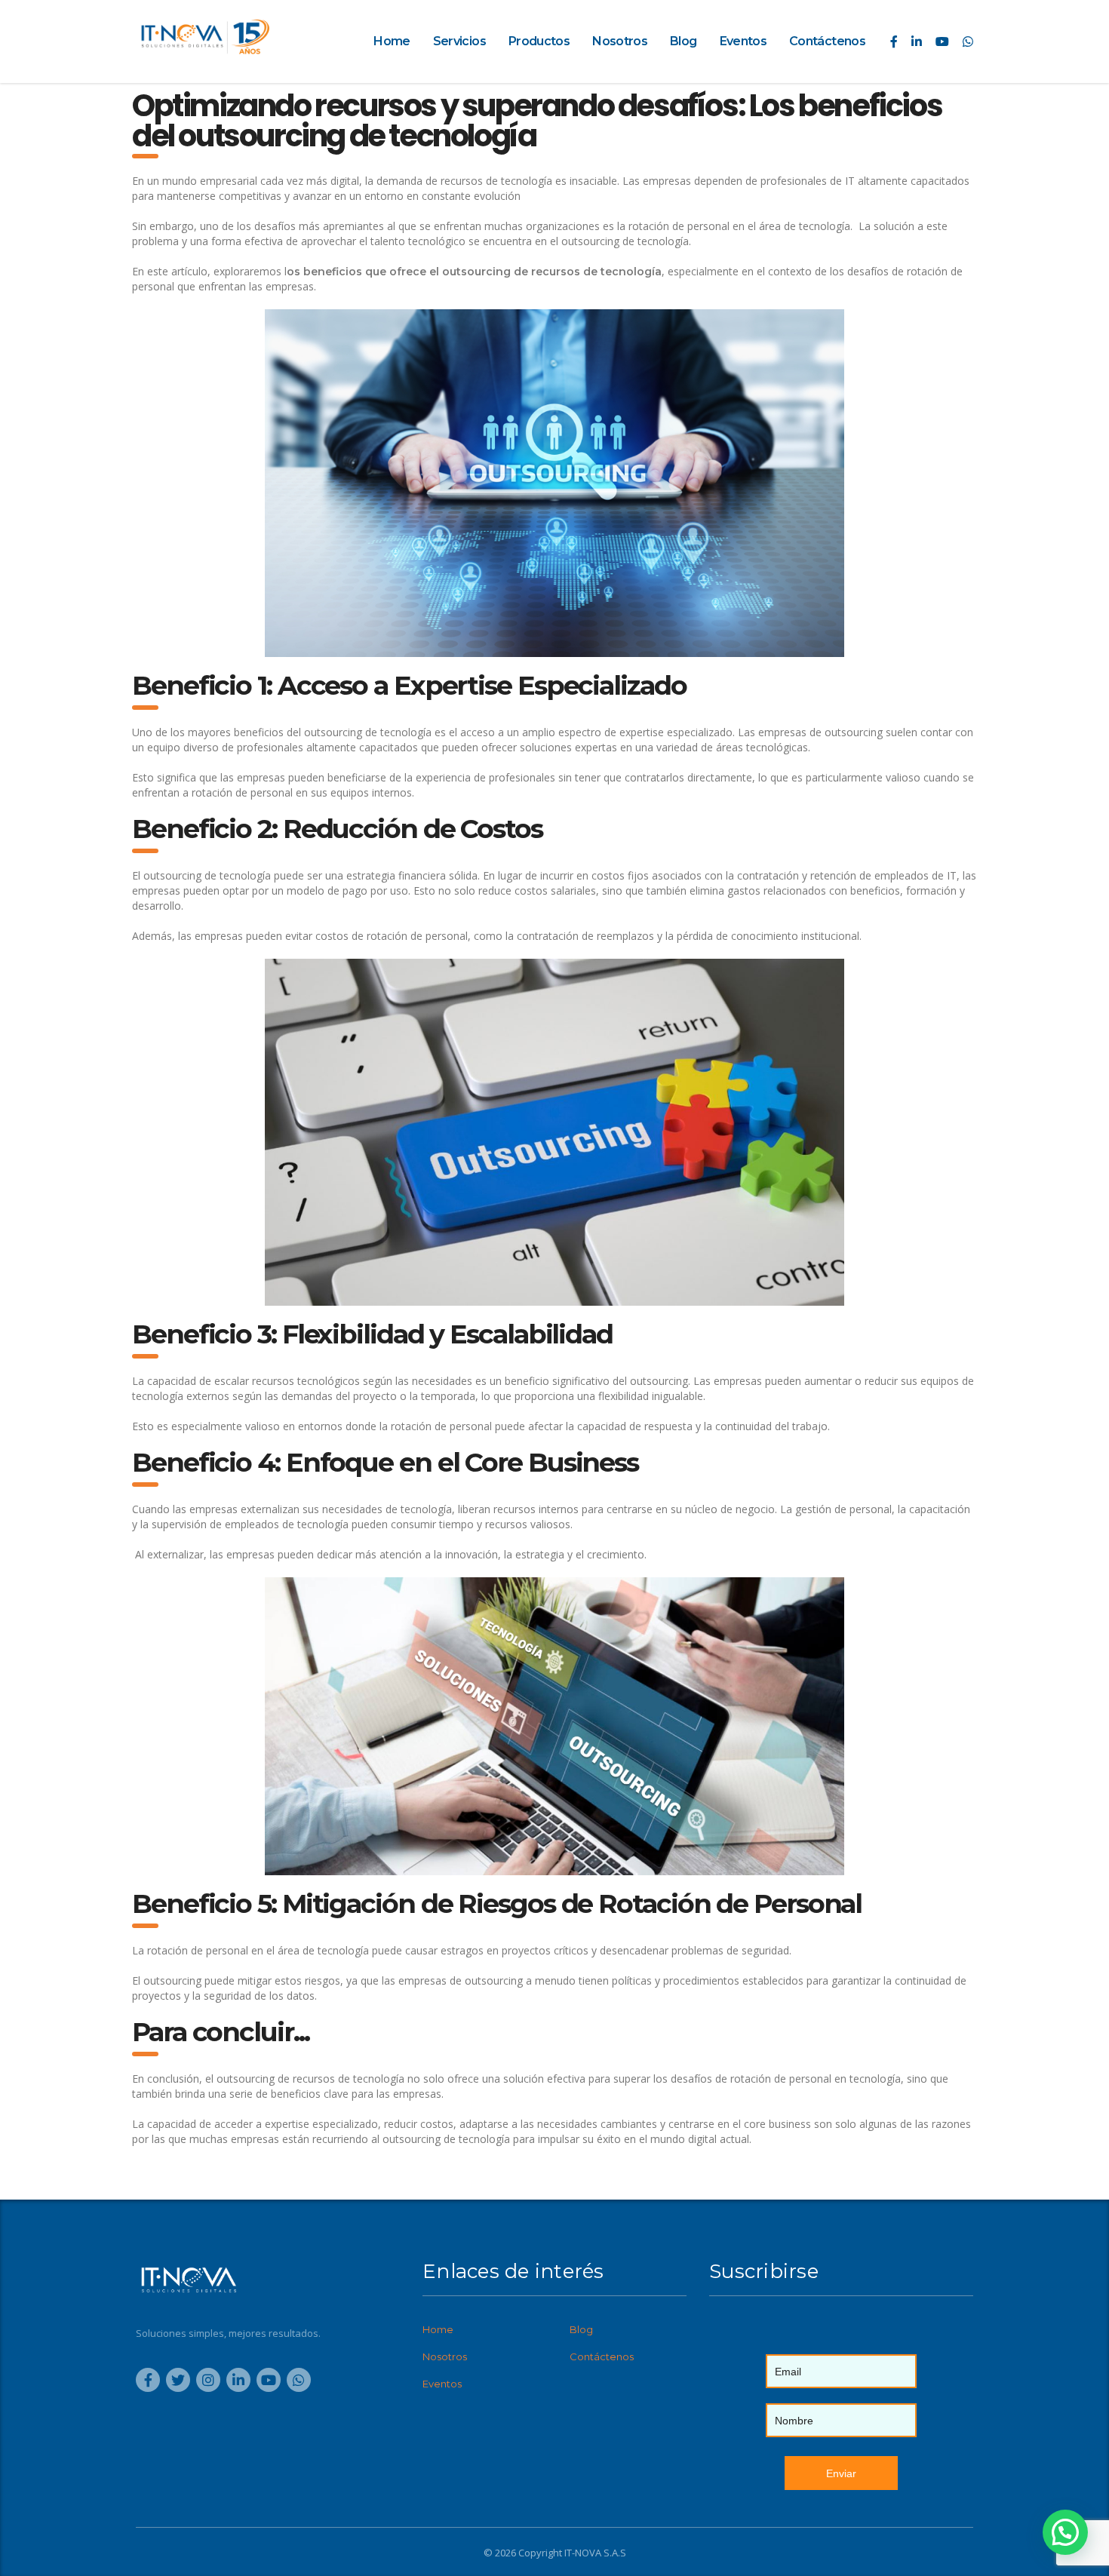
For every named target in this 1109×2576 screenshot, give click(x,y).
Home (392, 41)
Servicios (459, 41)
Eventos (743, 41)
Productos (539, 41)
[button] (1065, 2532)
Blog (683, 41)
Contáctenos (827, 41)
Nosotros (620, 41)
